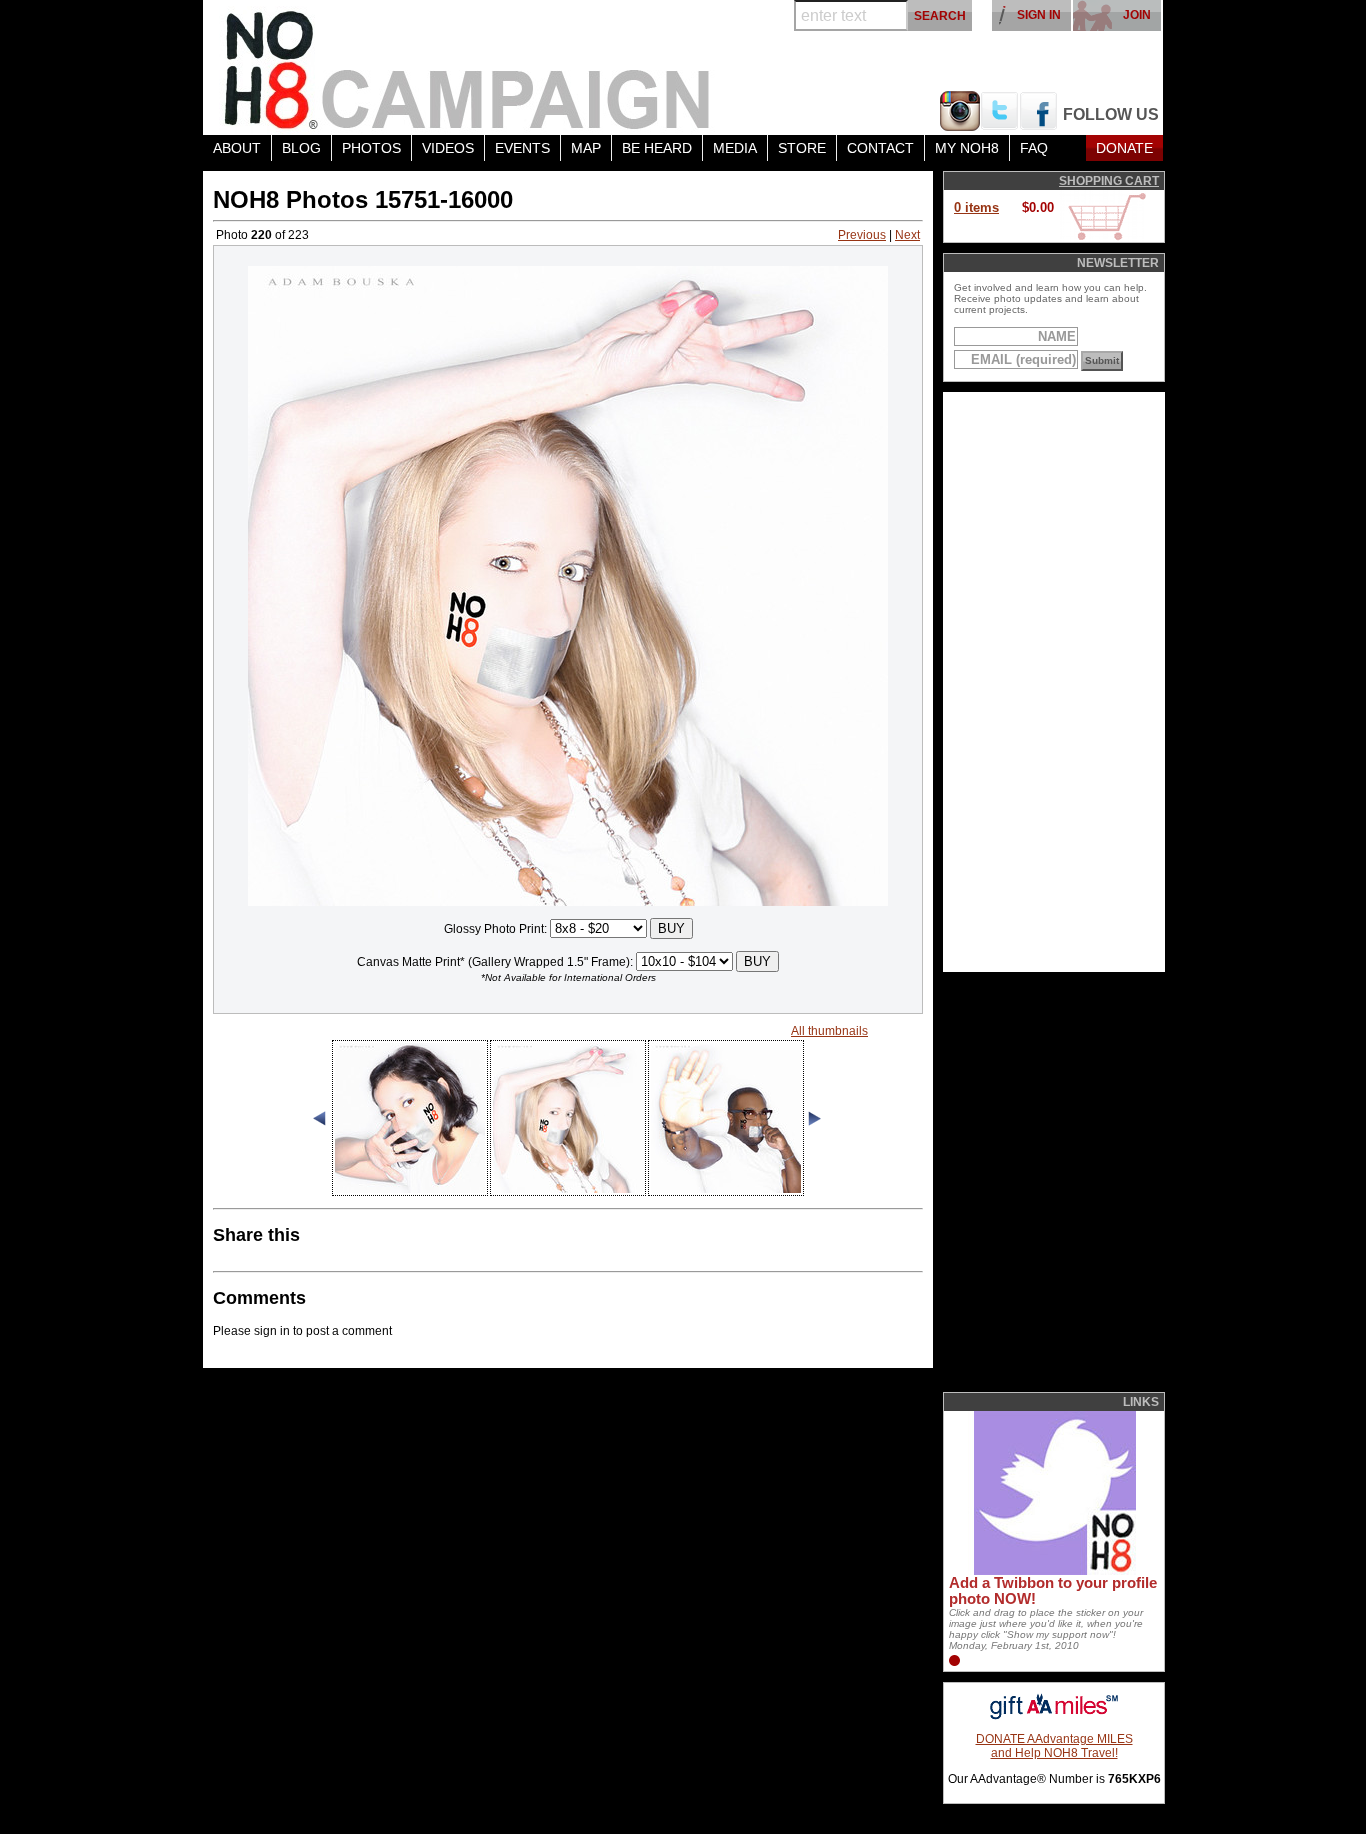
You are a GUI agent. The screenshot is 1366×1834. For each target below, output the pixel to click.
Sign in (1039, 15)
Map (586, 148)
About (237, 148)
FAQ (1034, 148)
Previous (862, 235)
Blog (301, 148)
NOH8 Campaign (468, 67)
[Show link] (1053, 1571)
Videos (448, 148)
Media (735, 148)
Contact (880, 148)
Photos (371, 148)
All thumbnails (829, 1031)
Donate (1124, 148)
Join (1137, 15)
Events (522, 148)
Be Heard (657, 148)
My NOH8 (967, 148)
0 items (976, 207)
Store (802, 148)
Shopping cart (1109, 181)
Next (907, 235)
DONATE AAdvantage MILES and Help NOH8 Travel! (1054, 1746)
